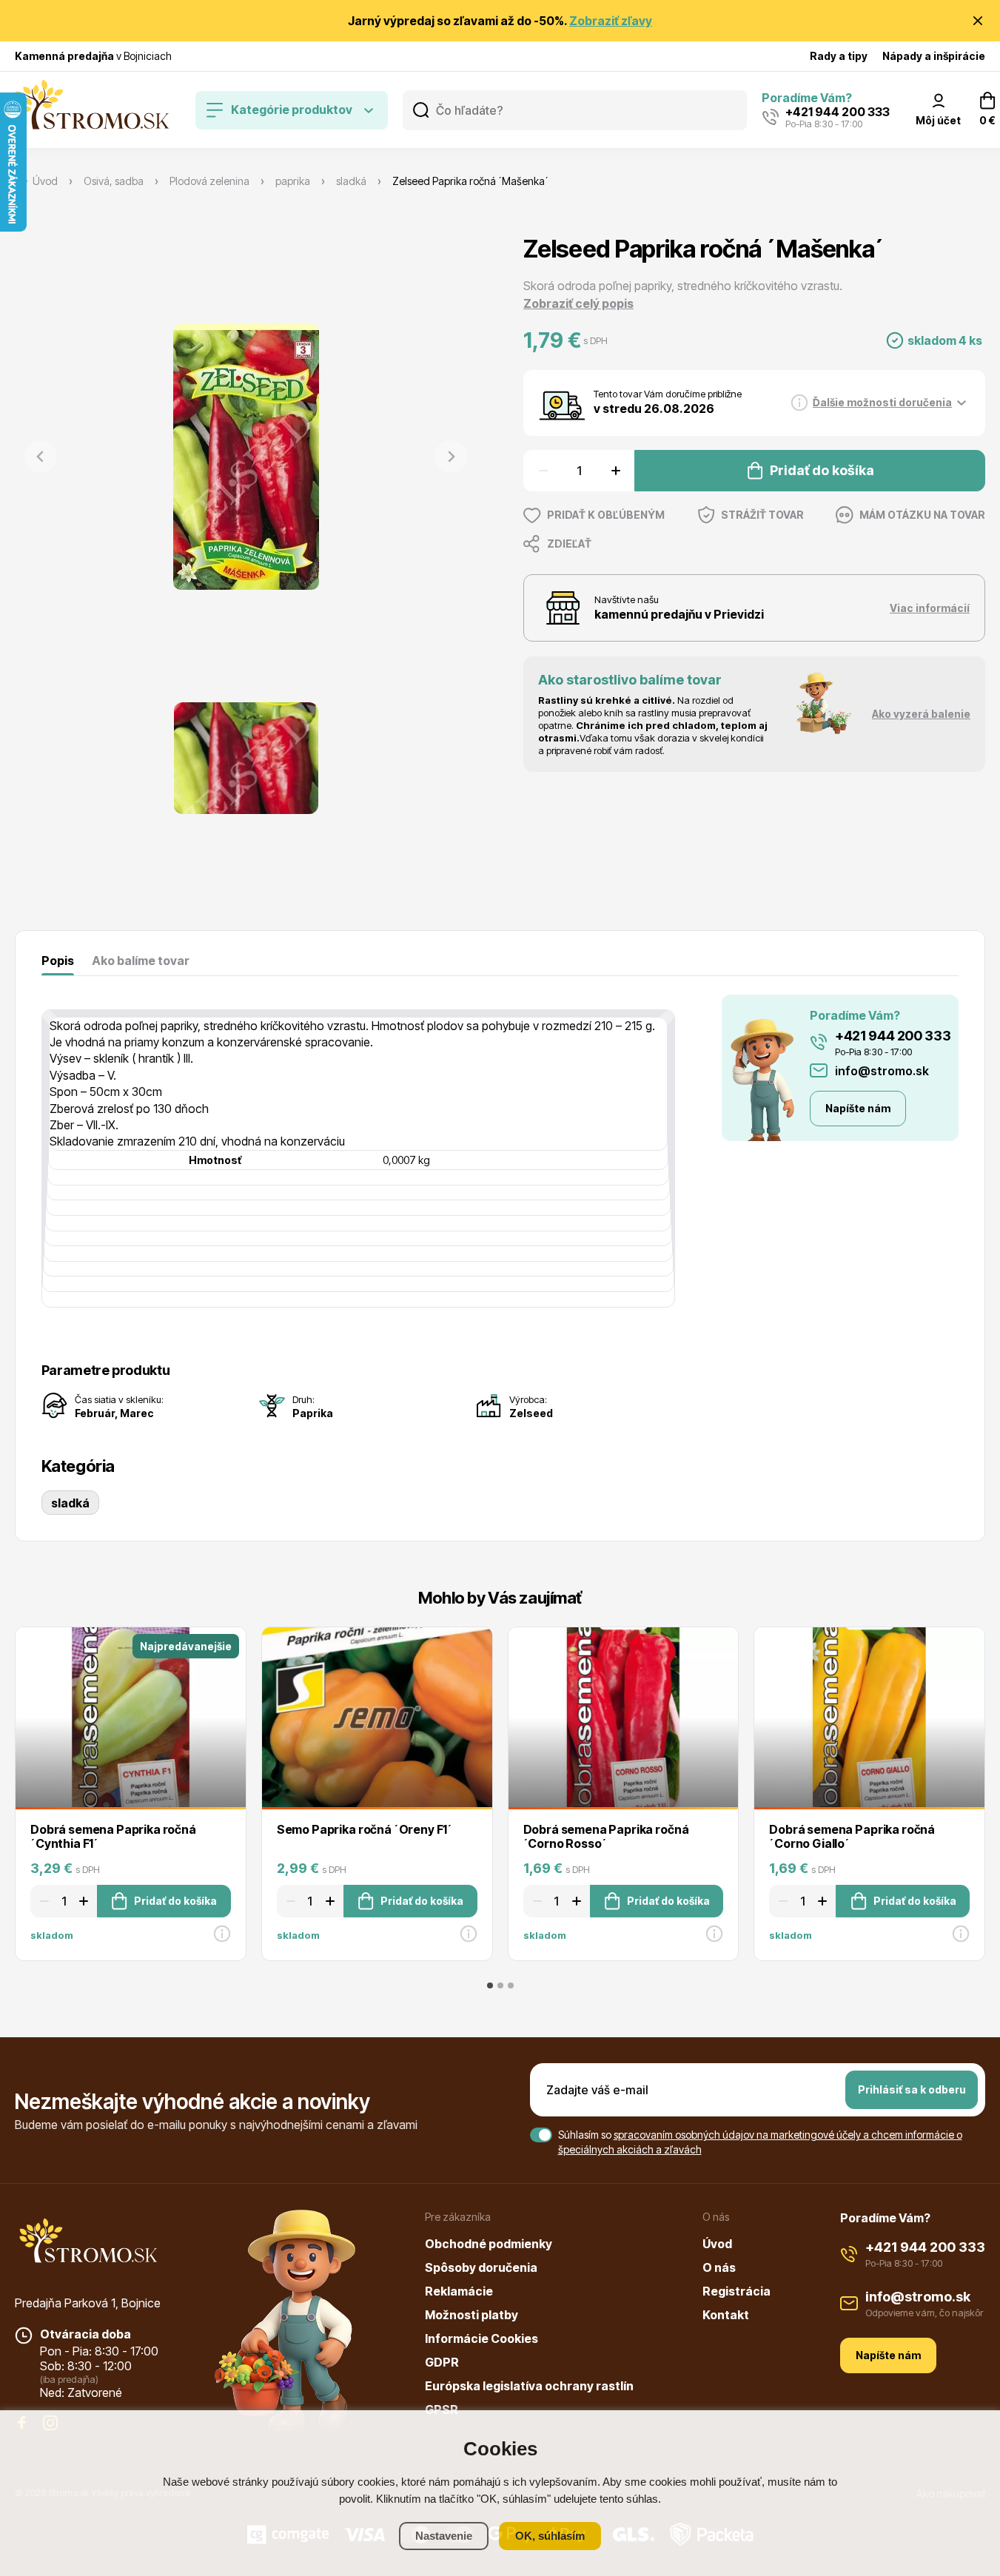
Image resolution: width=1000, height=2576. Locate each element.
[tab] (490, 1985)
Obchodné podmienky (489, 2244)
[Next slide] (451, 457)
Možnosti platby (472, 2315)
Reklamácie (459, 2291)
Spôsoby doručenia (481, 2267)
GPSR (442, 2409)
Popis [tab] (58, 961)
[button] (246, 758)
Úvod (717, 2244)
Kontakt (726, 2315)
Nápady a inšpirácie (934, 56)
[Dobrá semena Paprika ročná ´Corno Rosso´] (624, 1718)
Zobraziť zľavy (611, 21)
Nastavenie (444, 2536)
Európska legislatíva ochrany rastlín (529, 2386)
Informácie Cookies (481, 2338)
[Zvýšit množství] (618, 471)
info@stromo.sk (882, 1071)
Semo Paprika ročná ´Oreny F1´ (365, 1829)
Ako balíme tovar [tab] (141, 961)
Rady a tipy (839, 56)
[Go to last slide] (16, 1792)
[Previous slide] (41, 457)
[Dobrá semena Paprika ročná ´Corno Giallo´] (869, 1718)
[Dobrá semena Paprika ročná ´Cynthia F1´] (131, 1718)
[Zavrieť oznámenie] (978, 21)
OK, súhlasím (550, 2536)
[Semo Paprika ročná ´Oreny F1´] (377, 1718)
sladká (70, 1503)
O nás (719, 2267)
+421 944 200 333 (893, 1036)
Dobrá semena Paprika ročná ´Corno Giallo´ (852, 1836)
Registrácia (736, 2291)
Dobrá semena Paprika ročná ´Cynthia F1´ (113, 1836)
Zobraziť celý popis (578, 303)
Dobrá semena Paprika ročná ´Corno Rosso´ (606, 1836)
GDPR (442, 2362)
